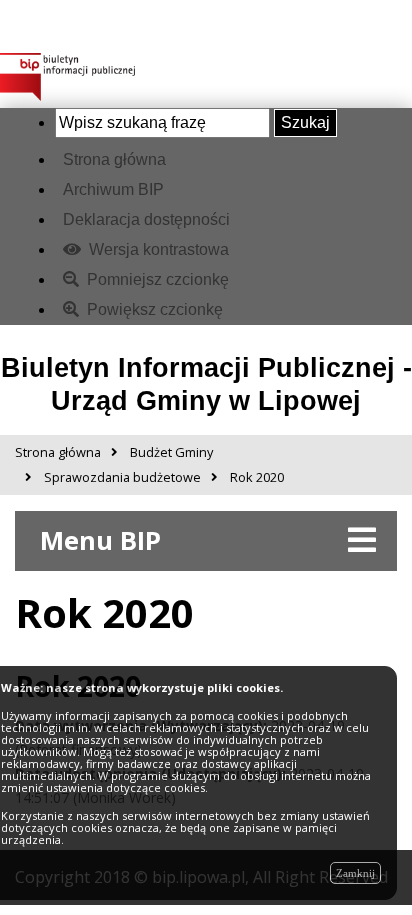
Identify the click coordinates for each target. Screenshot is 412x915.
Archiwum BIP (113, 189)
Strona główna (114, 159)
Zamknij (355, 873)
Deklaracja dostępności (146, 219)
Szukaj (305, 122)
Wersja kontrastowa (157, 249)
